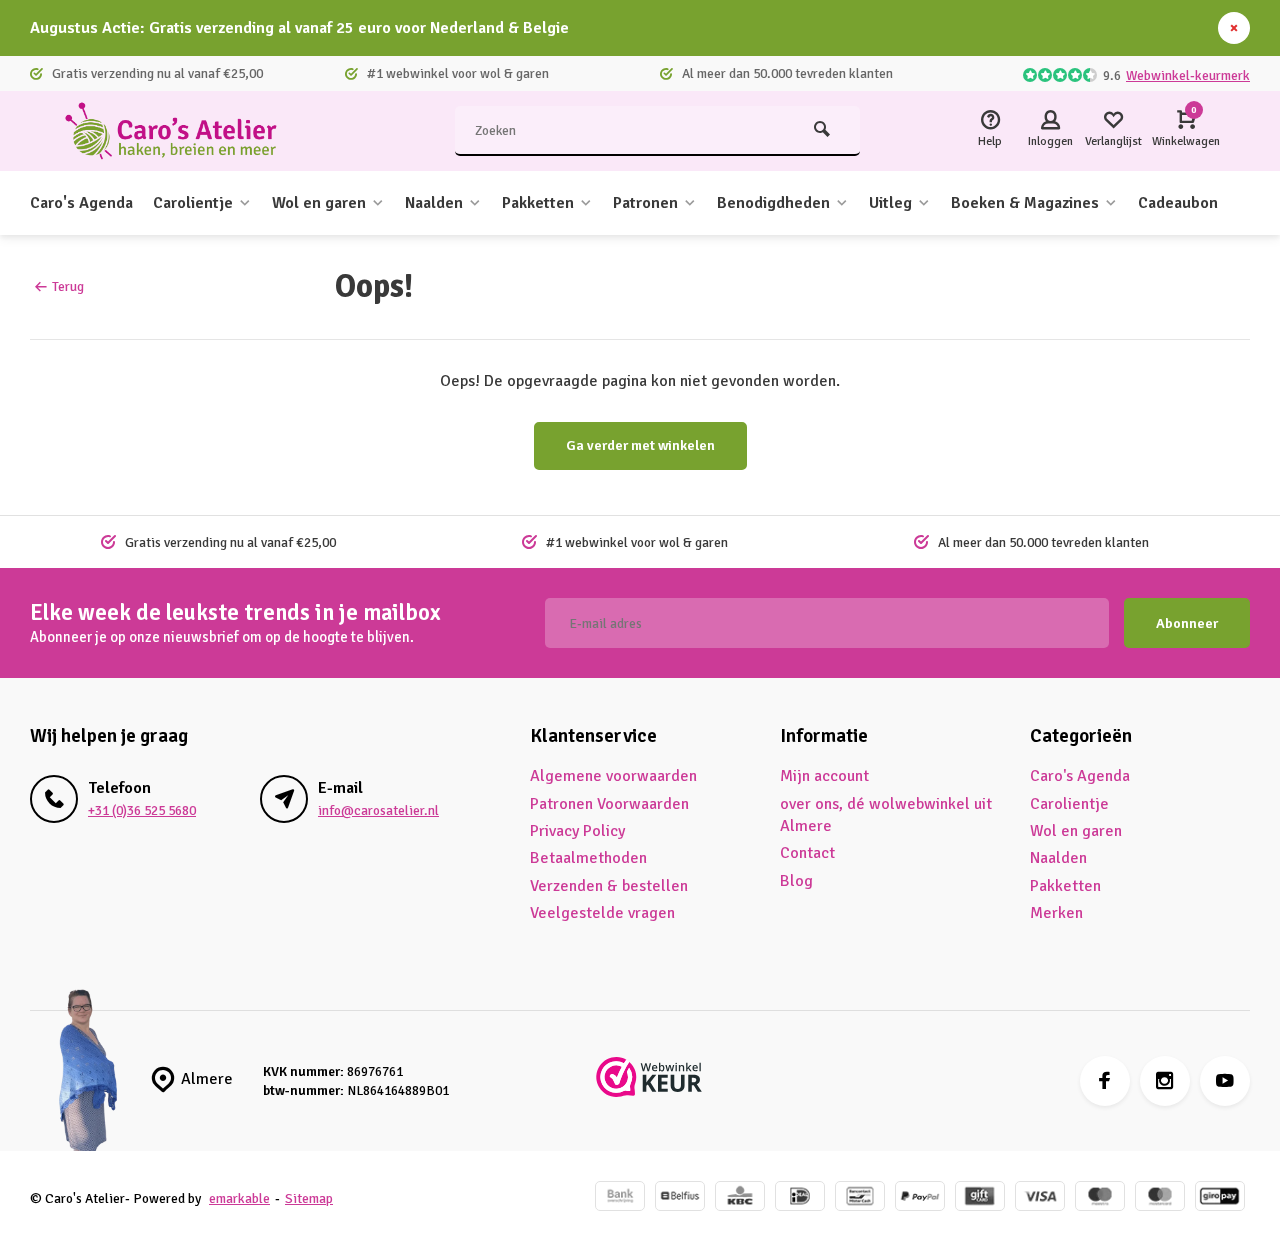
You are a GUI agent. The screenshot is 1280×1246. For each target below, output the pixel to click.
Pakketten (538, 203)
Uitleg (890, 203)
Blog (796, 881)
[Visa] (1040, 1198)
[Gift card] (980, 1198)
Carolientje (193, 203)
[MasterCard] (1160, 1198)
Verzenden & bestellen (609, 886)
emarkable (239, 1198)
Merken (1056, 913)
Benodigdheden (773, 203)
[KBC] (740, 1198)
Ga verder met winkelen (640, 445)
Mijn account (824, 776)
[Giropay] (1220, 1198)
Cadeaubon (1178, 203)
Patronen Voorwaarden (609, 804)
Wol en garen (319, 203)
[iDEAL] (800, 1198)
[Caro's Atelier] (180, 131)
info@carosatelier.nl (378, 810)
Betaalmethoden (588, 858)
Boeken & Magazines (1025, 203)
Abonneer (1187, 623)
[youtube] (1225, 1081)
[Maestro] (1100, 1198)
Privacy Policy (577, 831)
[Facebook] (1105, 1081)
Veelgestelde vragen (602, 913)
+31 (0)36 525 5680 (142, 810)
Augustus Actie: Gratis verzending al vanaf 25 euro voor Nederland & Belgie (299, 28)
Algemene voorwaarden (613, 776)
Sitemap (309, 1198)
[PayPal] (920, 1198)
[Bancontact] (860, 1198)
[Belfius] (680, 1198)
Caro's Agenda (81, 203)
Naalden (434, 203)
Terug (68, 286)
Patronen (645, 203)
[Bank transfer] (620, 1198)
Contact (807, 853)
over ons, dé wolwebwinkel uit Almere (886, 815)
